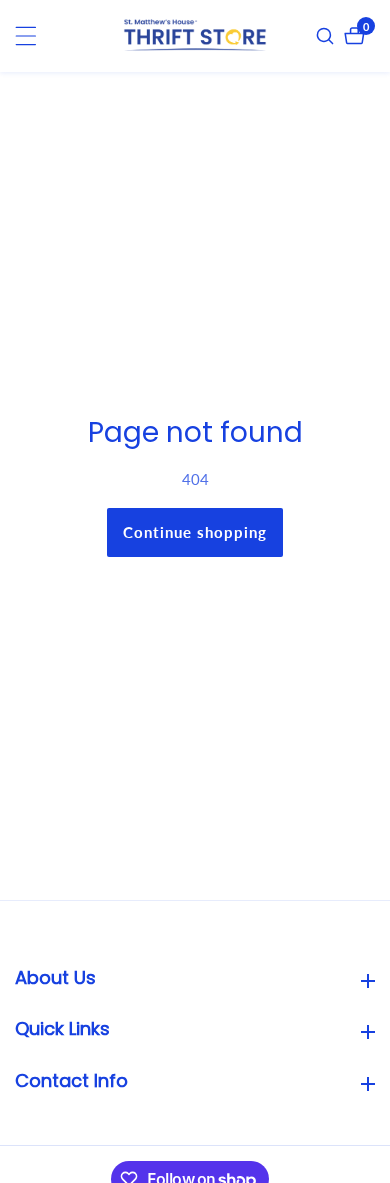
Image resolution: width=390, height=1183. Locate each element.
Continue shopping (195, 532)
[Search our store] (327, 36)
